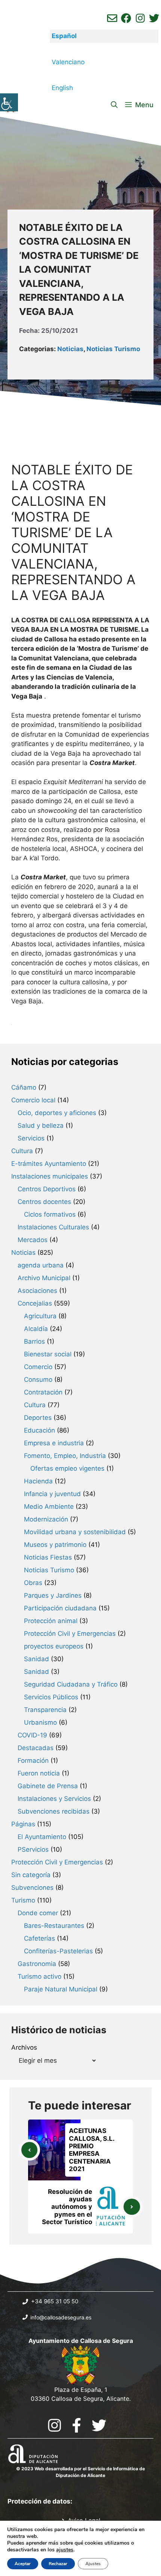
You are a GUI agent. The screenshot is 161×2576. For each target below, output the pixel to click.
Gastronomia (37, 1964)
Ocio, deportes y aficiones (57, 1113)
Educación (40, 1430)
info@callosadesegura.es (61, 2317)
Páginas (23, 1824)
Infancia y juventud (52, 1494)
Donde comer (38, 1913)
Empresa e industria (54, 1443)
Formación (33, 1761)
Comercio (38, 1367)
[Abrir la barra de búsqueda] (114, 105)
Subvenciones (32, 1888)
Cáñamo (24, 1087)
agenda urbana (41, 1265)
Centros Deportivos (47, 1189)
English (62, 88)
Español (64, 36)
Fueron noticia (39, 1773)
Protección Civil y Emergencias (70, 1634)
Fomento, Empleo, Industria (65, 1456)
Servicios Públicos (51, 1697)
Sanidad (37, 1659)
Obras (33, 1583)
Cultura (22, 1151)
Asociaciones (37, 1291)
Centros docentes (44, 1202)
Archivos (24, 2047)
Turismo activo (40, 1976)
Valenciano (68, 62)
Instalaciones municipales (50, 1176)
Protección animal (51, 1621)
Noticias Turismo (113, 349)
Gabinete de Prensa (48, 1786)
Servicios (31, 1138)
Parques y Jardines (53, 1595)
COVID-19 (32, 1735)
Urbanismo (40, 1722)
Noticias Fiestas (48, 1557)
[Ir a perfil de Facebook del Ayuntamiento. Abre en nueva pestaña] (126, 18)
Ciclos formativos (50, 1214)
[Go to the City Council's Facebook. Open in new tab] (77, 2425)
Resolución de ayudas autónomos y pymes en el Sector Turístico (67, 2207)
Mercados (33, 1240)
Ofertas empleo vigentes (67, 1468)
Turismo (23, 1900)
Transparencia (45, 1710)
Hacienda (38, 1481)
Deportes (38, 1418)
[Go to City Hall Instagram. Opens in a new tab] (54, 2425)
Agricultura (40, 1316)
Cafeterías (40, 1938)
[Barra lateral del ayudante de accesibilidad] (9, 102)
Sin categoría (31, 1875)
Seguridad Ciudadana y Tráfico (71, 1684)
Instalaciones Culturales (53, 1227)
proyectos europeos (54, 1646)
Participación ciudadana (60, 1608)
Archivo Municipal (44, 1278)
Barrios (34, 1341)
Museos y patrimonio (55, 1545)
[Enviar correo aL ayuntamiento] (112, 18)
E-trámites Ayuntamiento (49, 1164)
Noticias (70, 349)
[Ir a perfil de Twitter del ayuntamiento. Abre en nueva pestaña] (154, 18)
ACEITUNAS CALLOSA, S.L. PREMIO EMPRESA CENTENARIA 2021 (92, 2150)
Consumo (38, 1380)
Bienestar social (48, 1354)
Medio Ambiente (49, 1507)
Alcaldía (36, 1329)
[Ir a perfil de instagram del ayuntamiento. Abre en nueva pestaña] (140, 18)
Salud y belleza (41, 1126)
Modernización (46, 1519)
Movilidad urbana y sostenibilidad (75, 1532)
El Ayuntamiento (42, 1837)
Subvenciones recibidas (54, 1811)
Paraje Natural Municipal (61, 1989)
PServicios (33, 1849)
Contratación (43, 1392)
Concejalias (35, 1303)
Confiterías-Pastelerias (58, 1951)
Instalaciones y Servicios (54, 1799)
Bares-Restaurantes (54, 1926)
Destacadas (36, 1748)
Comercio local (33, 1100)
